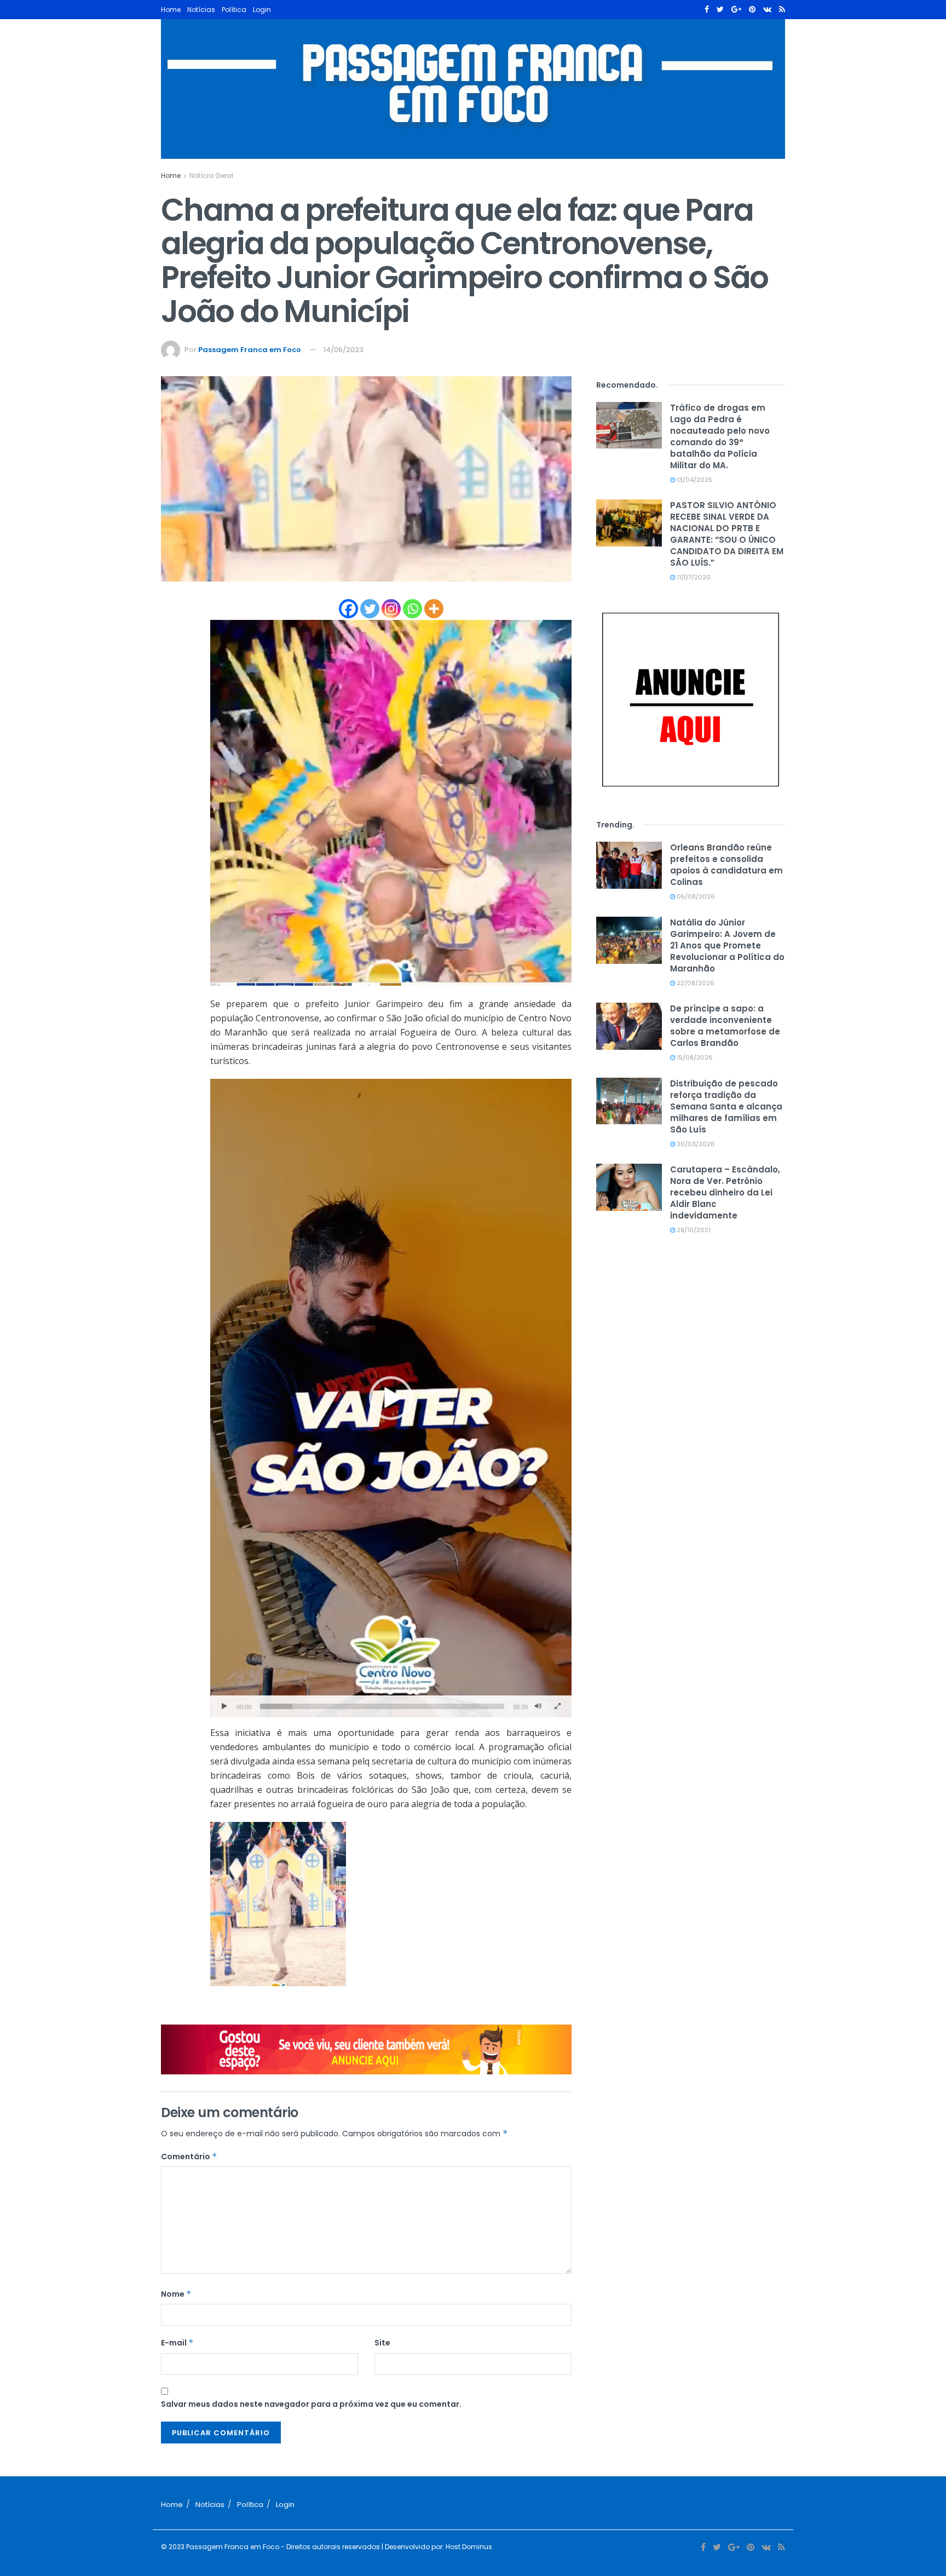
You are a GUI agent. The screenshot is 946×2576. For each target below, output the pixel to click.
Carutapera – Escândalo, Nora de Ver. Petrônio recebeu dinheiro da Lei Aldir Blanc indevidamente (725, 1192)
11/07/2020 (693, 577)
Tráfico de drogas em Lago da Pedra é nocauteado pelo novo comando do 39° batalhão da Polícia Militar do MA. (720, 436)
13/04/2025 (694, 480)
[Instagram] (391, 609)
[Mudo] (538, 1706)
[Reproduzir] (224, 1706)
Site (382, 2343)
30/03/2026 (695, 1144)
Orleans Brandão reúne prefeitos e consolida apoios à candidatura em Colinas (726, 865)
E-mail (177, 2343)
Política (234, 10)
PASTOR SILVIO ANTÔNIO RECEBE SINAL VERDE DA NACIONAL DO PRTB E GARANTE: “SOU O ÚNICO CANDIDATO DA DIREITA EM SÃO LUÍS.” (727, 534)
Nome (176, 2294)
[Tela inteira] (557, 1706)
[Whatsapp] (413, 609)
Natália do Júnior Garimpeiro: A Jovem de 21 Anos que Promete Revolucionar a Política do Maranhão (727, 945)
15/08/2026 (694, 1057)
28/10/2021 (693, 1230)
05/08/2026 (695, 896)
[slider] (382, 1706)
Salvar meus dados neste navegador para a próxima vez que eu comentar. (311, 2404)
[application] (391, 1398)
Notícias (201, 10)
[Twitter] (370, 609)
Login (262, 10)
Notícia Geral (211, 176)
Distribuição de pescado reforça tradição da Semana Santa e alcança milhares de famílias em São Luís (726, 1106)
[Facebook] (348, 609)
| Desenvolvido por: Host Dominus (436, 2547)
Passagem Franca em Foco (250, 350)
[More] (434, 609)
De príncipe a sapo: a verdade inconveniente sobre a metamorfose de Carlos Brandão (725, 1026)
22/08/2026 (695, 983)
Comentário (189, 2157)
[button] (391, 1398)
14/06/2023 (344, 350)
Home (171, 10)
